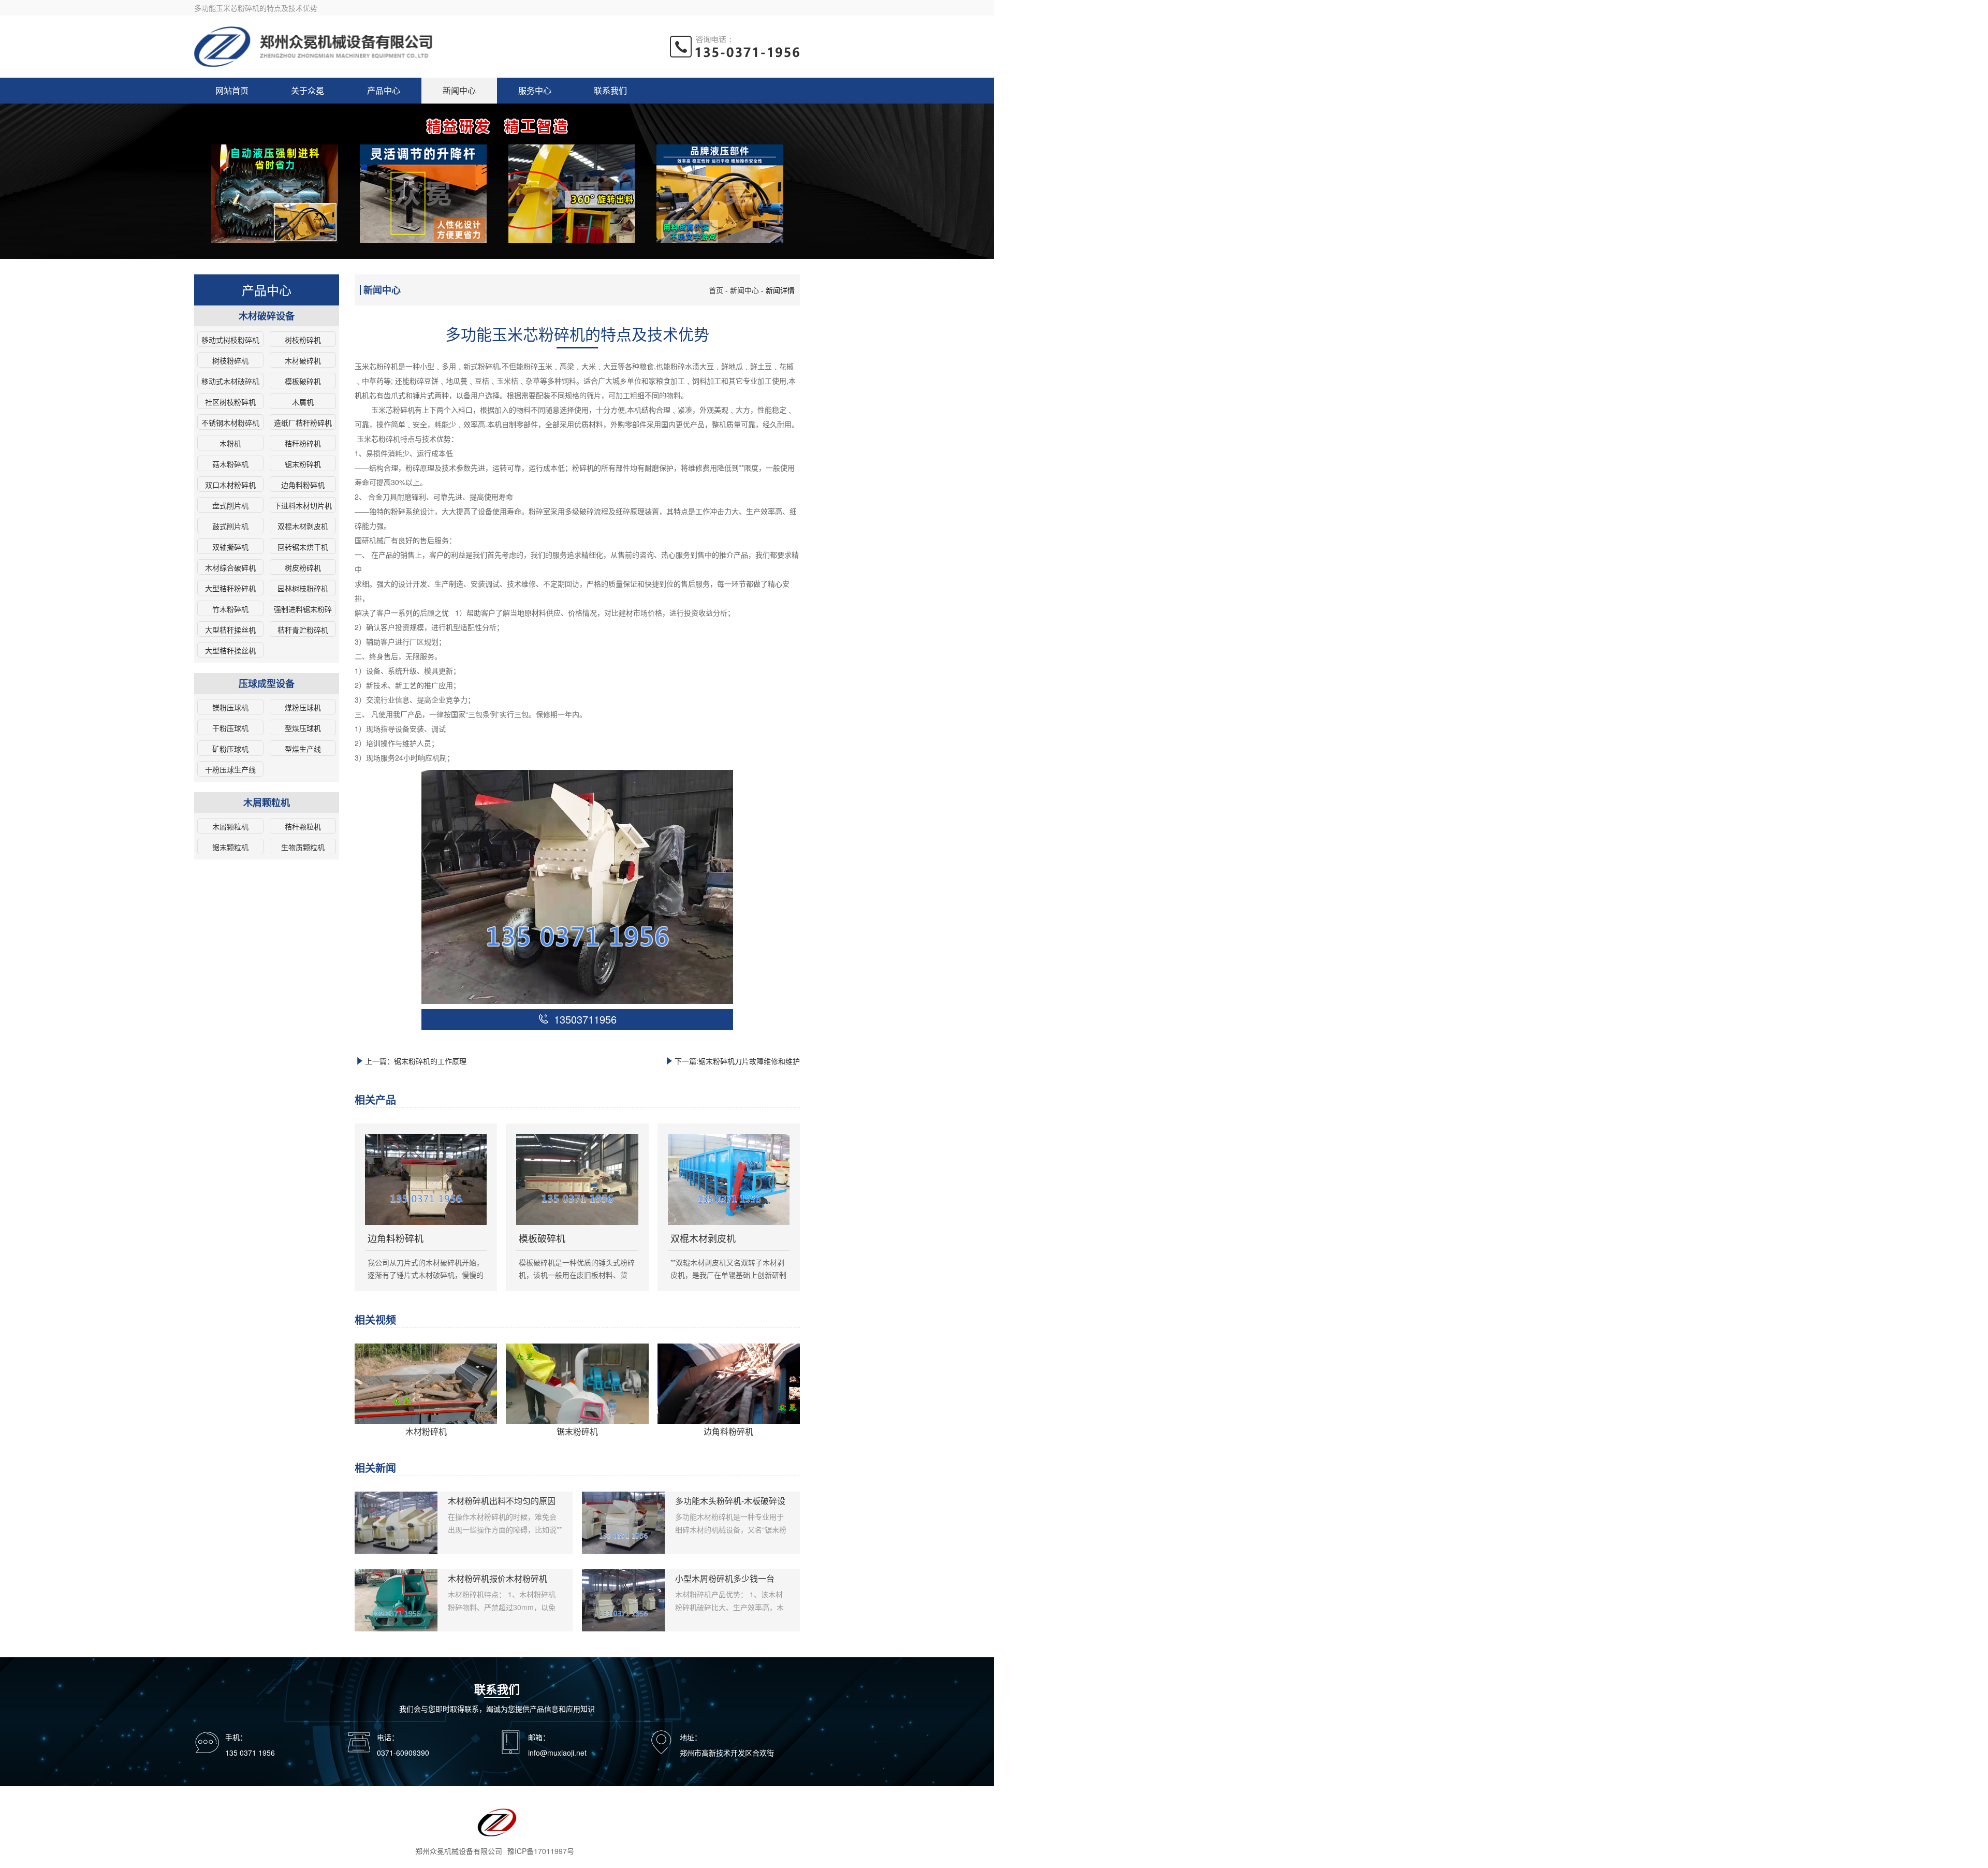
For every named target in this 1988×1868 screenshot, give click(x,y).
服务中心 (535, 90)
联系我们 (610, 90)
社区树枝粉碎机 (230, 402)
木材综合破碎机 (230, 567)
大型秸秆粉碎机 (230, 588)
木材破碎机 (303, 360)
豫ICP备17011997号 (541, 1851)
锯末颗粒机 (230, 847)
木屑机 (303, 402)
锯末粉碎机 (303, 464)
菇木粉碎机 (230, 464)
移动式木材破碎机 (230, 381)
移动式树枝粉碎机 (230, 340)
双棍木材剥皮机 (303, 526)
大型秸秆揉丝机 (230, 630)
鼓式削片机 (230, 526)
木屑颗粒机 (230, 826)
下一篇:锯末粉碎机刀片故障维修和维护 (737, 1061)
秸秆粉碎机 (303, 443)
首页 (716, 290)
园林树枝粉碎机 (303, 588)
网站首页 (232, 90)
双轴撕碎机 (230, 547)
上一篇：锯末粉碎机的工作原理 (416, 1061)
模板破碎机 (303, 381)
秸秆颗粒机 (303, 826)
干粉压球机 (230, 728)
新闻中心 (459, 90)
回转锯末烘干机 (303, 547)
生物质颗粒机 (303, 847)
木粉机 (230, 443)
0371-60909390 (403, 1753)
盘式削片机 (230, 505)
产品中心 (384, 90)
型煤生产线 (303, 749)
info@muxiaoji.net (557, 1753)
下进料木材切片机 (303, 505)
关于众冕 (308, 90)
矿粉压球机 (230, 749)
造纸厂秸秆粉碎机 (303, 422)
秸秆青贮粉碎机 (303, 630)
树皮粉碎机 (303, 567)
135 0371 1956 (250, 1753)
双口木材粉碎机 (230, 485)
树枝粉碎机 (303, 340)
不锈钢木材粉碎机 (230, 422)
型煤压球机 (303, 728)
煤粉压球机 (303, 707)
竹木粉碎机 (230, 609)
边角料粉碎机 (303, 485)
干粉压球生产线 (230, 769)
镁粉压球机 (230, 707)
